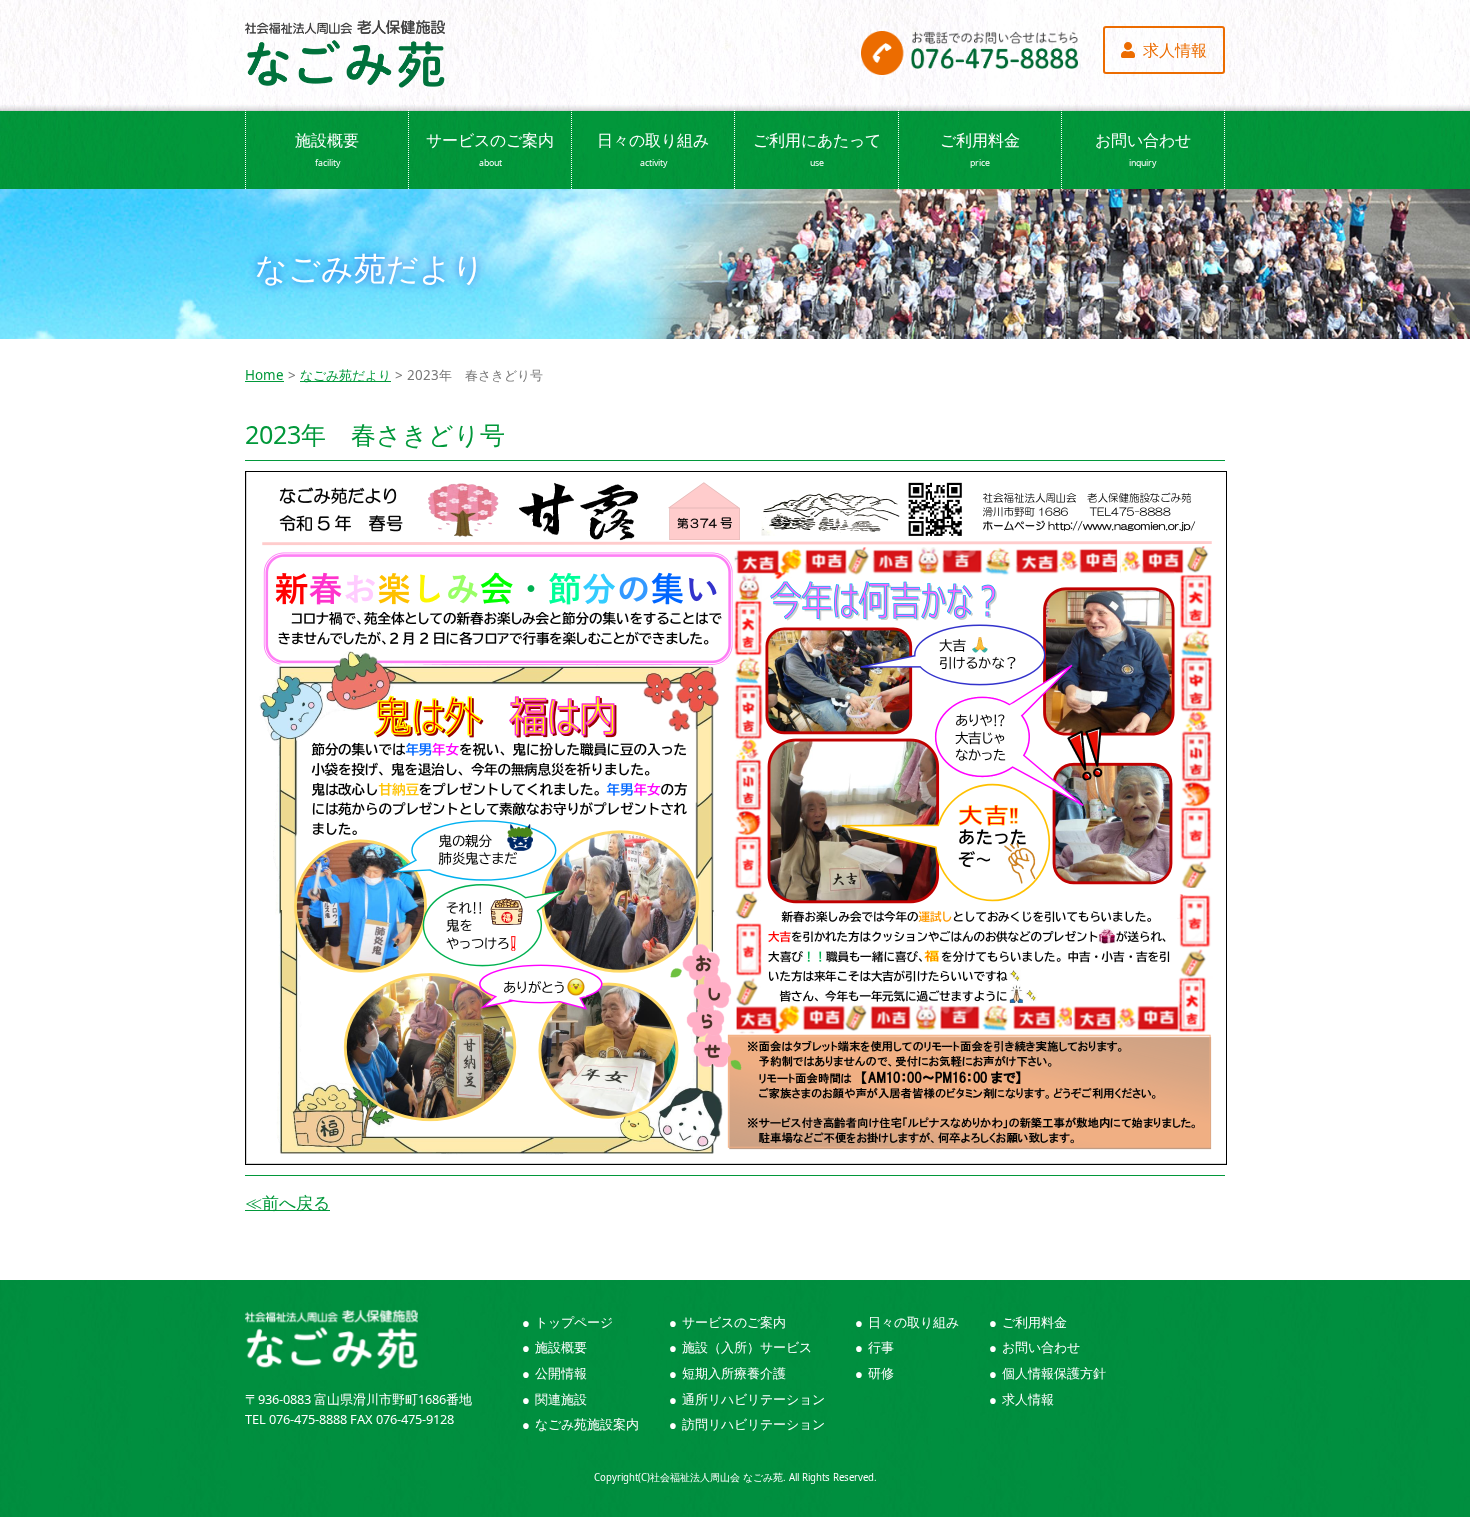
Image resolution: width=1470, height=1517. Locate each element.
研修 (881, 1373)
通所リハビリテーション (753, 1399)
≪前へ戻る (287, 1202)
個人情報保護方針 (1054, 1373)
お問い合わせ (1143, 149)
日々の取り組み (653, 149)
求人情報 (1028, 1399)
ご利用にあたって (817, 149)
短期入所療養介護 (734, 1373)
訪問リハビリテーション (753, 1424)
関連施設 (561, 1399)
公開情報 (561, 1373)
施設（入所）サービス (747, 1347)
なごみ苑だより (345, 375)
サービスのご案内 (490, 149)
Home (264, 375)
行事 (881, 1347)
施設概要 (327, 149)
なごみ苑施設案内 (587, 1424)
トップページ (574, 1322)
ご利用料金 (980, 149)
